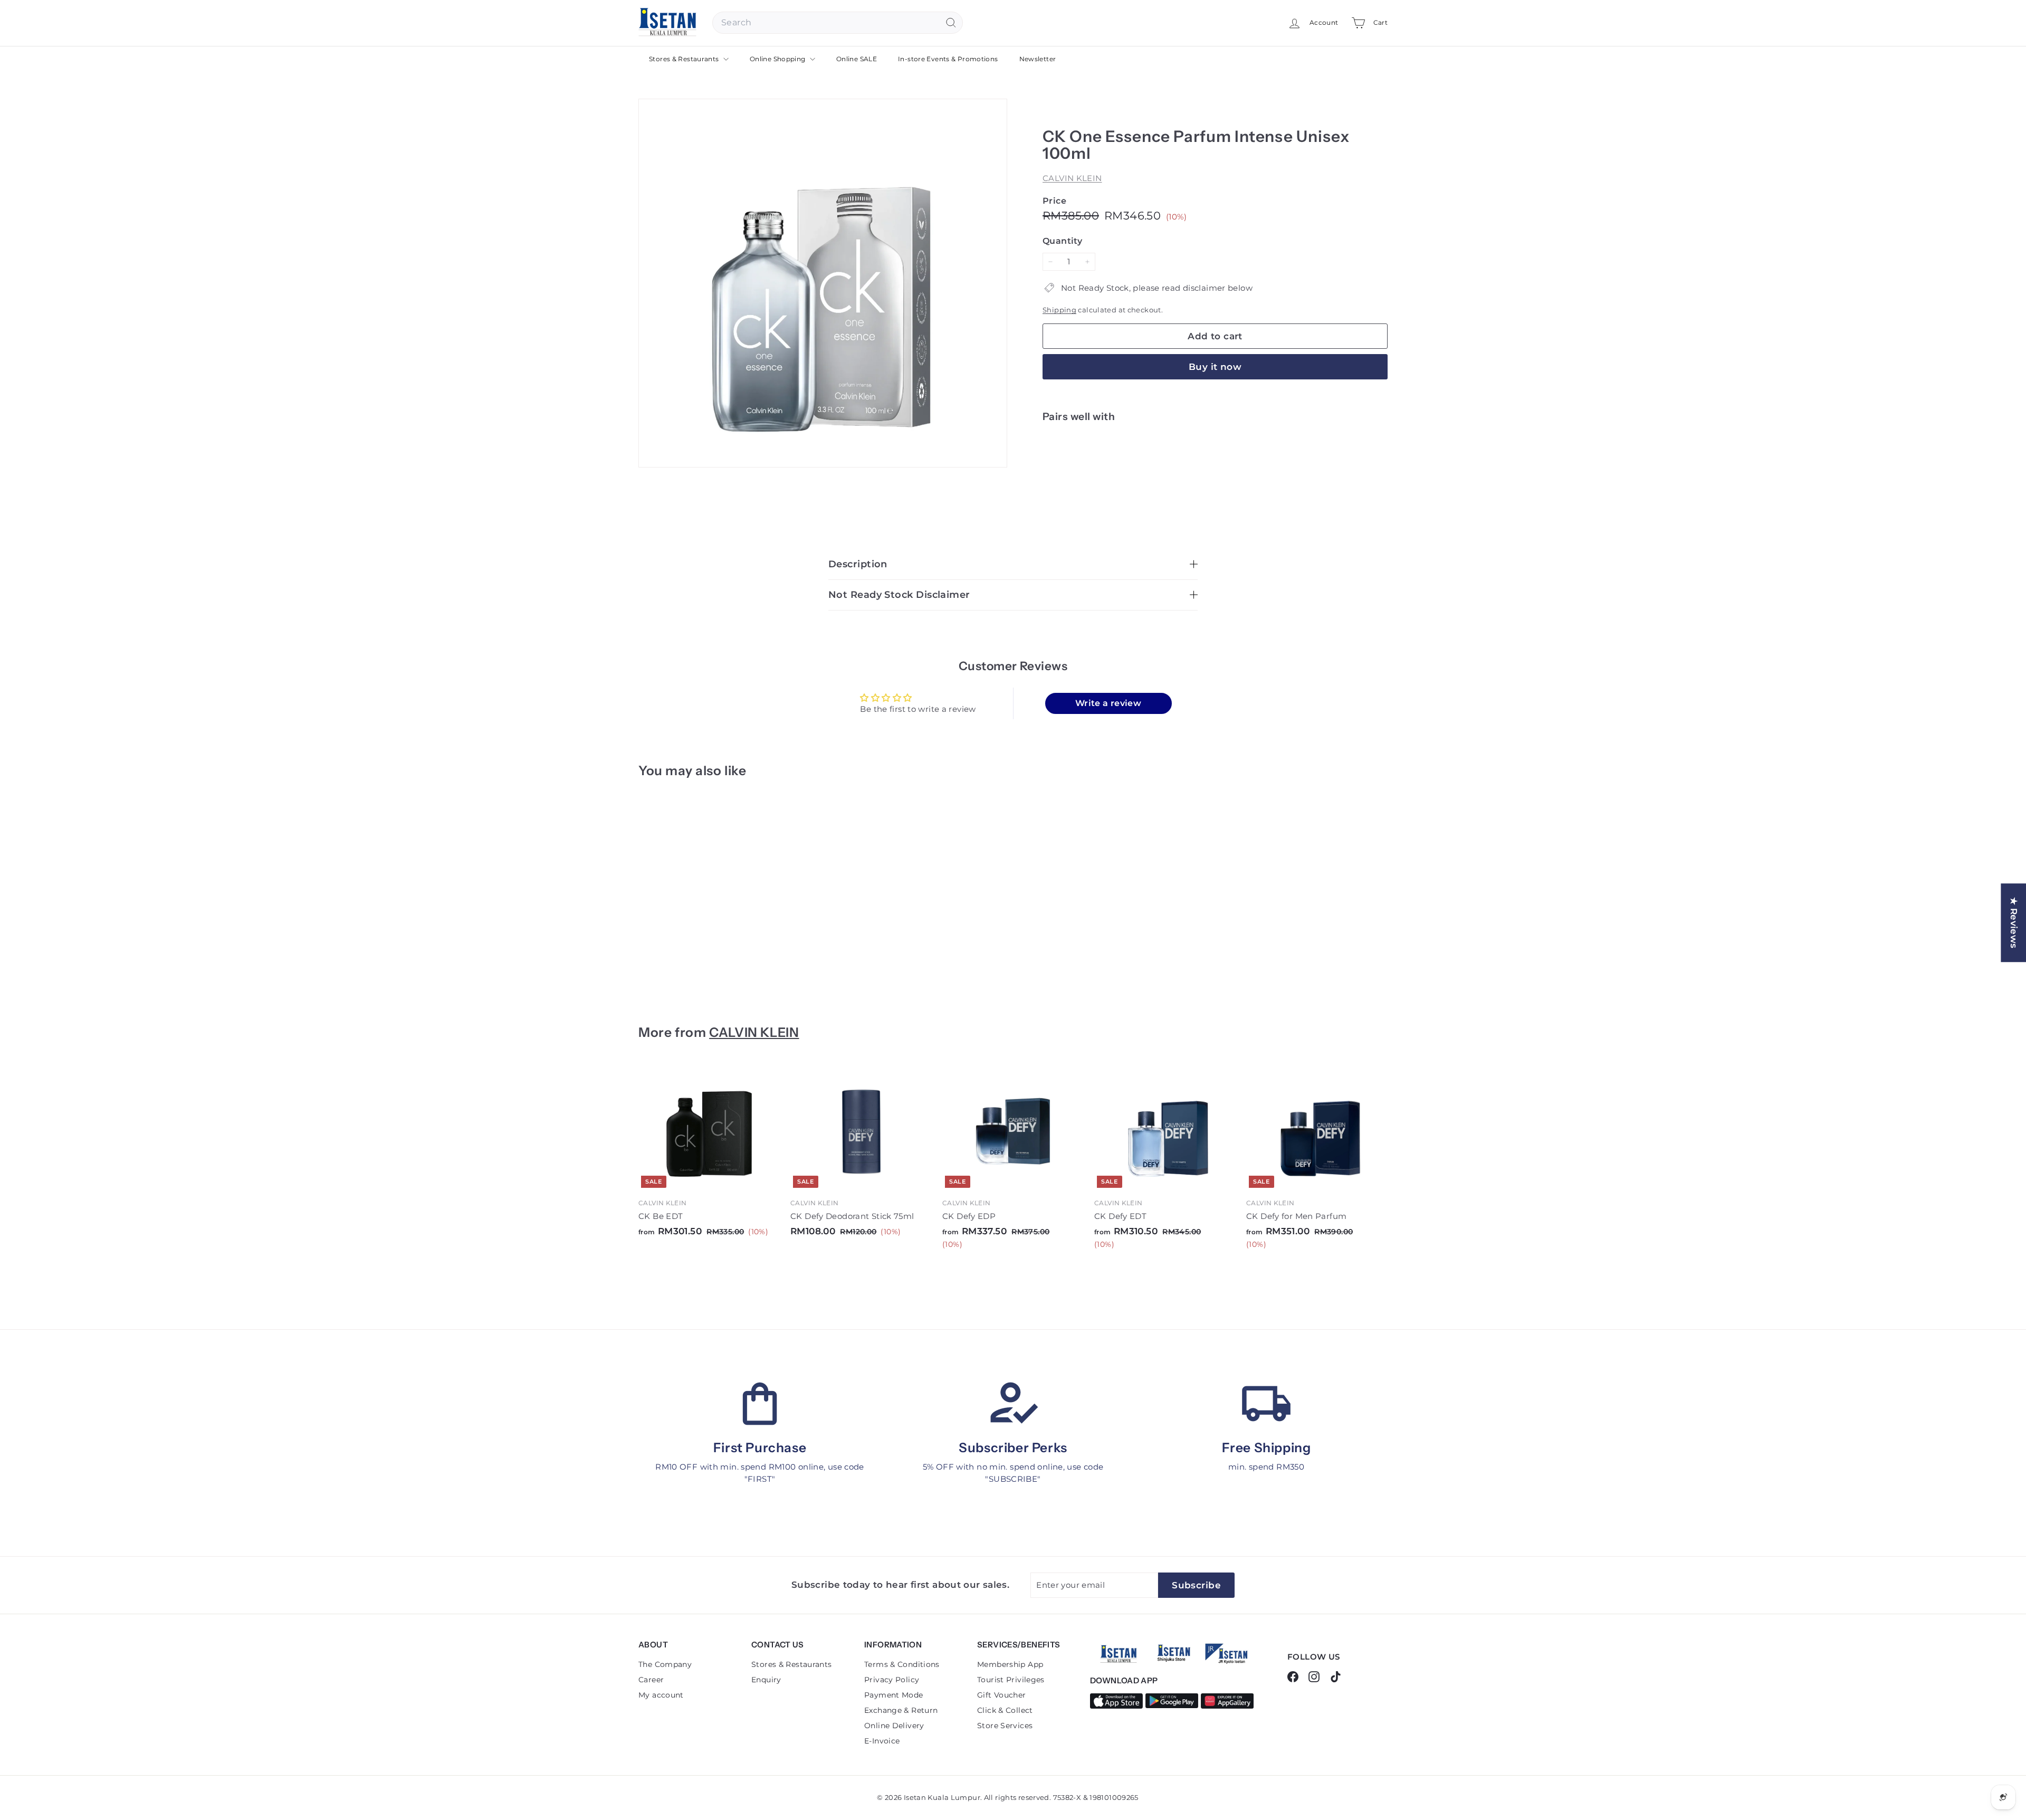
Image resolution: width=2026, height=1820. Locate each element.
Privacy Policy (892, 1680)
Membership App (1010, 1664)
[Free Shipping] (1266, 1404)
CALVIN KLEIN (1072, 178)
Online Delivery (894, 1726)
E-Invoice (882, 1741)
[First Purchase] (760, 1404)
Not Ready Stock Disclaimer (899, 595)
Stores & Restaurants (685, 59)
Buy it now (1215, 367)
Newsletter (1038, 59)
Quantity (1062, 241)
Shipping (1059, 310)
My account (661, 1695)
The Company (665, 1664)
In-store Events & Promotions (948, 59)
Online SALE (857, 59)
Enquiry (766, 1680)
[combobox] (838, 23)
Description (858, 564)
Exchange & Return (901, 1710)
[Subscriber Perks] (1013, 1404)
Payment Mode (894, 1695)
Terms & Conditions (902, 1664)
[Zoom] (823, 283)
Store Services (1005, 1726)
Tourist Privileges (1011, 1680)
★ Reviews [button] (2014, 923)
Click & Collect (1005, 1710)
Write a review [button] (1108, 703)
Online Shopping (778, 59)
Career (651, 1680)
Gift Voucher (1002, 1695)
